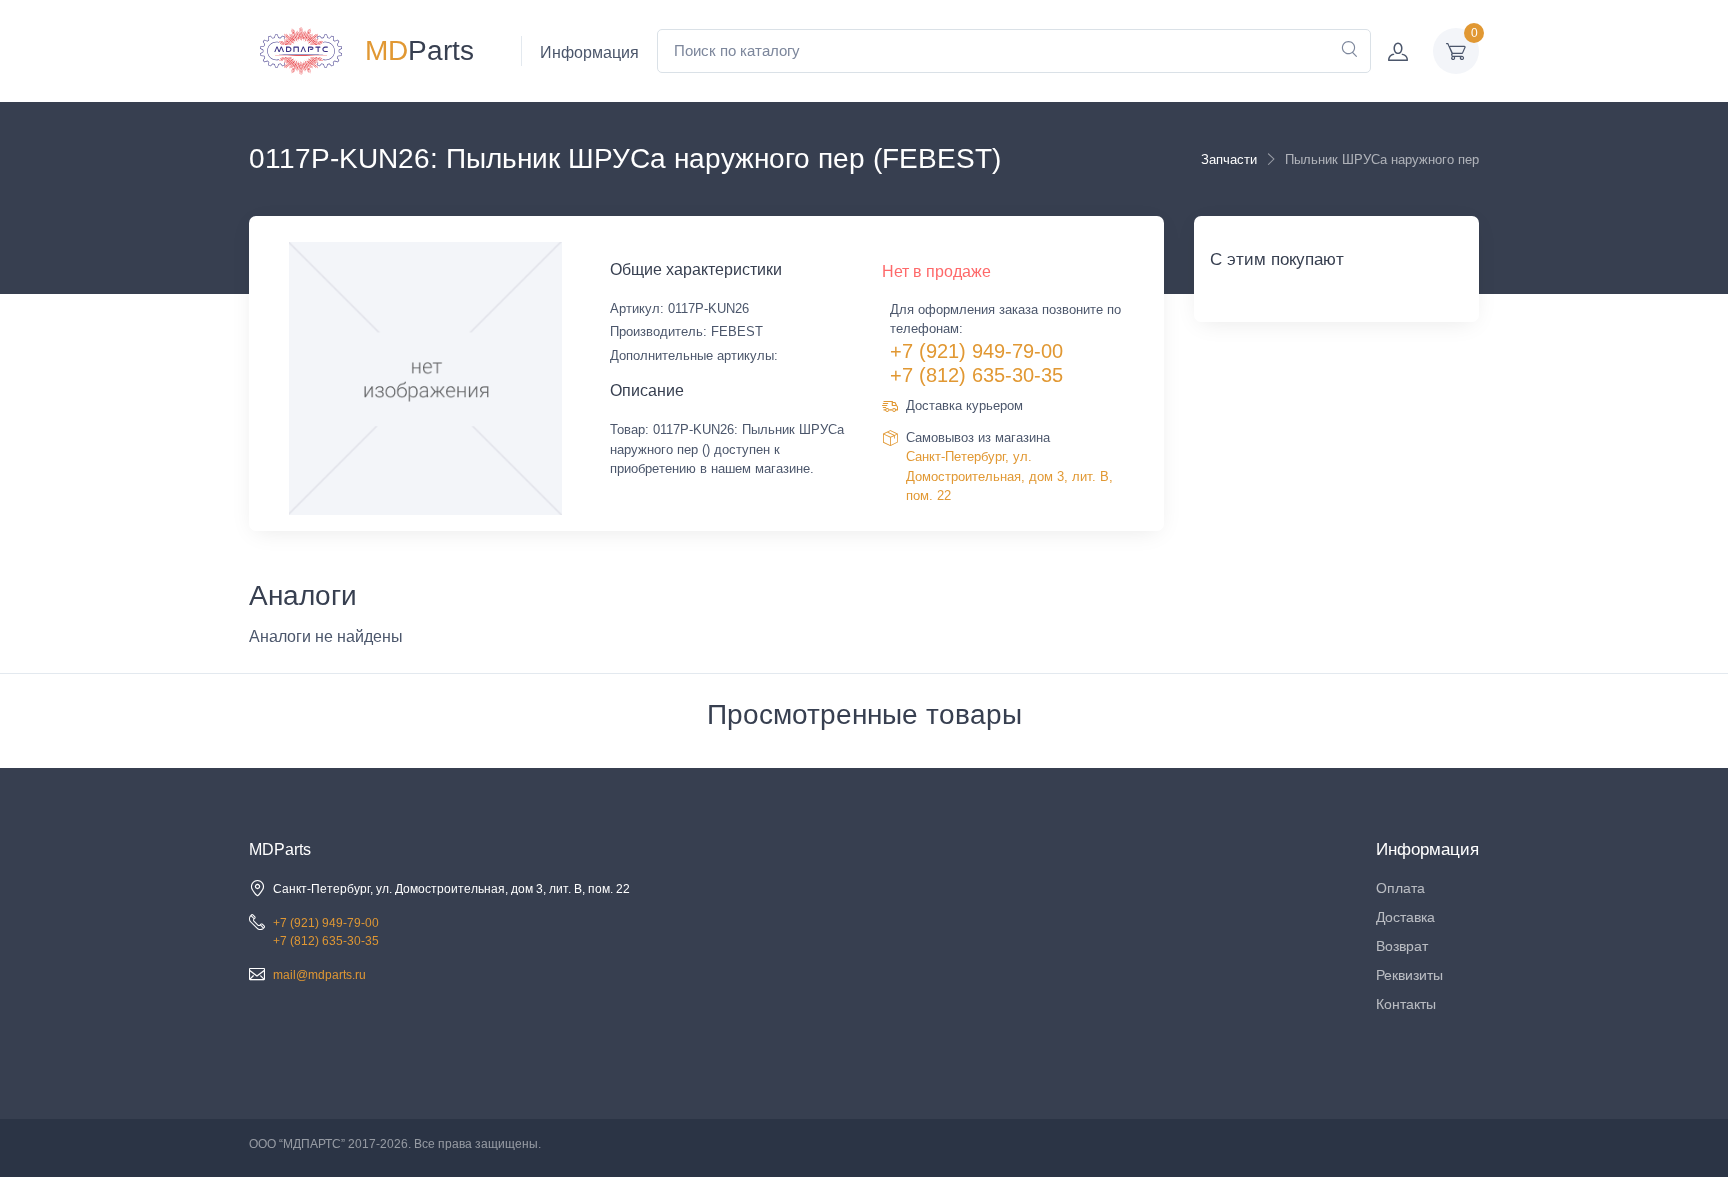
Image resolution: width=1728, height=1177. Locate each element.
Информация (589, 52)
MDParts (280, 849)
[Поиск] (1349, 51)
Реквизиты (1409, 975)
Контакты (1406, 1004)
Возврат (1402, 946)
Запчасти (1229, 159)
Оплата (1400, 888)
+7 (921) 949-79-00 (976, 351)
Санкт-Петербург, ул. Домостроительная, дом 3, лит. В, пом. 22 (1009, 476)
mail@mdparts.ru (319, 975)
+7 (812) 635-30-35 (976, 375)
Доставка (1405, 917)
